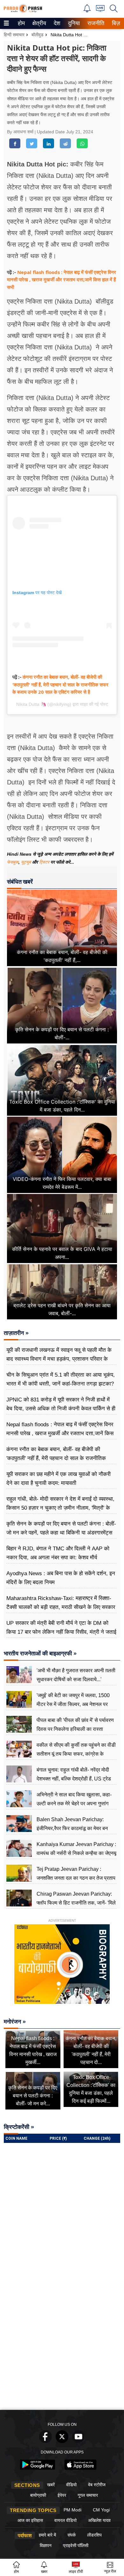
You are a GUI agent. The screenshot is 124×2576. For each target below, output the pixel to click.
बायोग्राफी (38, 2495)
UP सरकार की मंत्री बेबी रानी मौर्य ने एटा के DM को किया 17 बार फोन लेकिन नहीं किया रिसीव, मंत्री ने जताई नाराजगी (61, 1632)
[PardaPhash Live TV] (100, 10)
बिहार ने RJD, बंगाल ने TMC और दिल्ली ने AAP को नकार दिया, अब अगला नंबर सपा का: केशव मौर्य (58, 1553)
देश (57, 23)
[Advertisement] (62, 2341)
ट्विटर (44, 862)
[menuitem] (21, 23)
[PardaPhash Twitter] (62, 2441)
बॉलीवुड (38, 35)
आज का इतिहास (30, 2520)
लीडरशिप (94, 2535)
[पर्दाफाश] (23, 11)
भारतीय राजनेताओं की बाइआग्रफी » (40, 1653)
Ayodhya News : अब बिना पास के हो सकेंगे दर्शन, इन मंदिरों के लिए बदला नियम (61, 1578)
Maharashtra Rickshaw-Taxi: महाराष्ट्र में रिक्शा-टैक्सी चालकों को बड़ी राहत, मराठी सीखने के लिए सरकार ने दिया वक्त (61, 1607)
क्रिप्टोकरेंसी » (19, 2127)
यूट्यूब (27, 862)
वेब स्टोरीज (97, 2485)
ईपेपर (62, 2495)
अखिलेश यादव (99, 2520)
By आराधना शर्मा (21, 132)
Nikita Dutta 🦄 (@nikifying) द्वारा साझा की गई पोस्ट (62, 704)
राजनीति (95, 23)
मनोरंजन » (15, 2022)
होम (21, 23)
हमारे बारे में (47, 2535)
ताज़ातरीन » (16, 1333)
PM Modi (72, 2510)
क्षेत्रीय (38, 23)
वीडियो (71, 2485)
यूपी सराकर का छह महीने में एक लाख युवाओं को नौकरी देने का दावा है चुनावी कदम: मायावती (59, 1479)
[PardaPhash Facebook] (45, 2441)
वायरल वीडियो (65, 2520)
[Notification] (87, 11)
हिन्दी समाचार (14, 35)
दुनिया (73, 23)
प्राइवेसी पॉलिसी (76, 2545)
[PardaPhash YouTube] (79, 2441)
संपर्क (72, 2535)
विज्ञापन (46, 2545)
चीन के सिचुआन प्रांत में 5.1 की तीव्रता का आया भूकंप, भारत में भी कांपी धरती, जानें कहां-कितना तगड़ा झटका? (61, 1379)
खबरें (51, 2485)
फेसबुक (13, 862)
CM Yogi (101, 2510)
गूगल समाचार (88, 2495)
